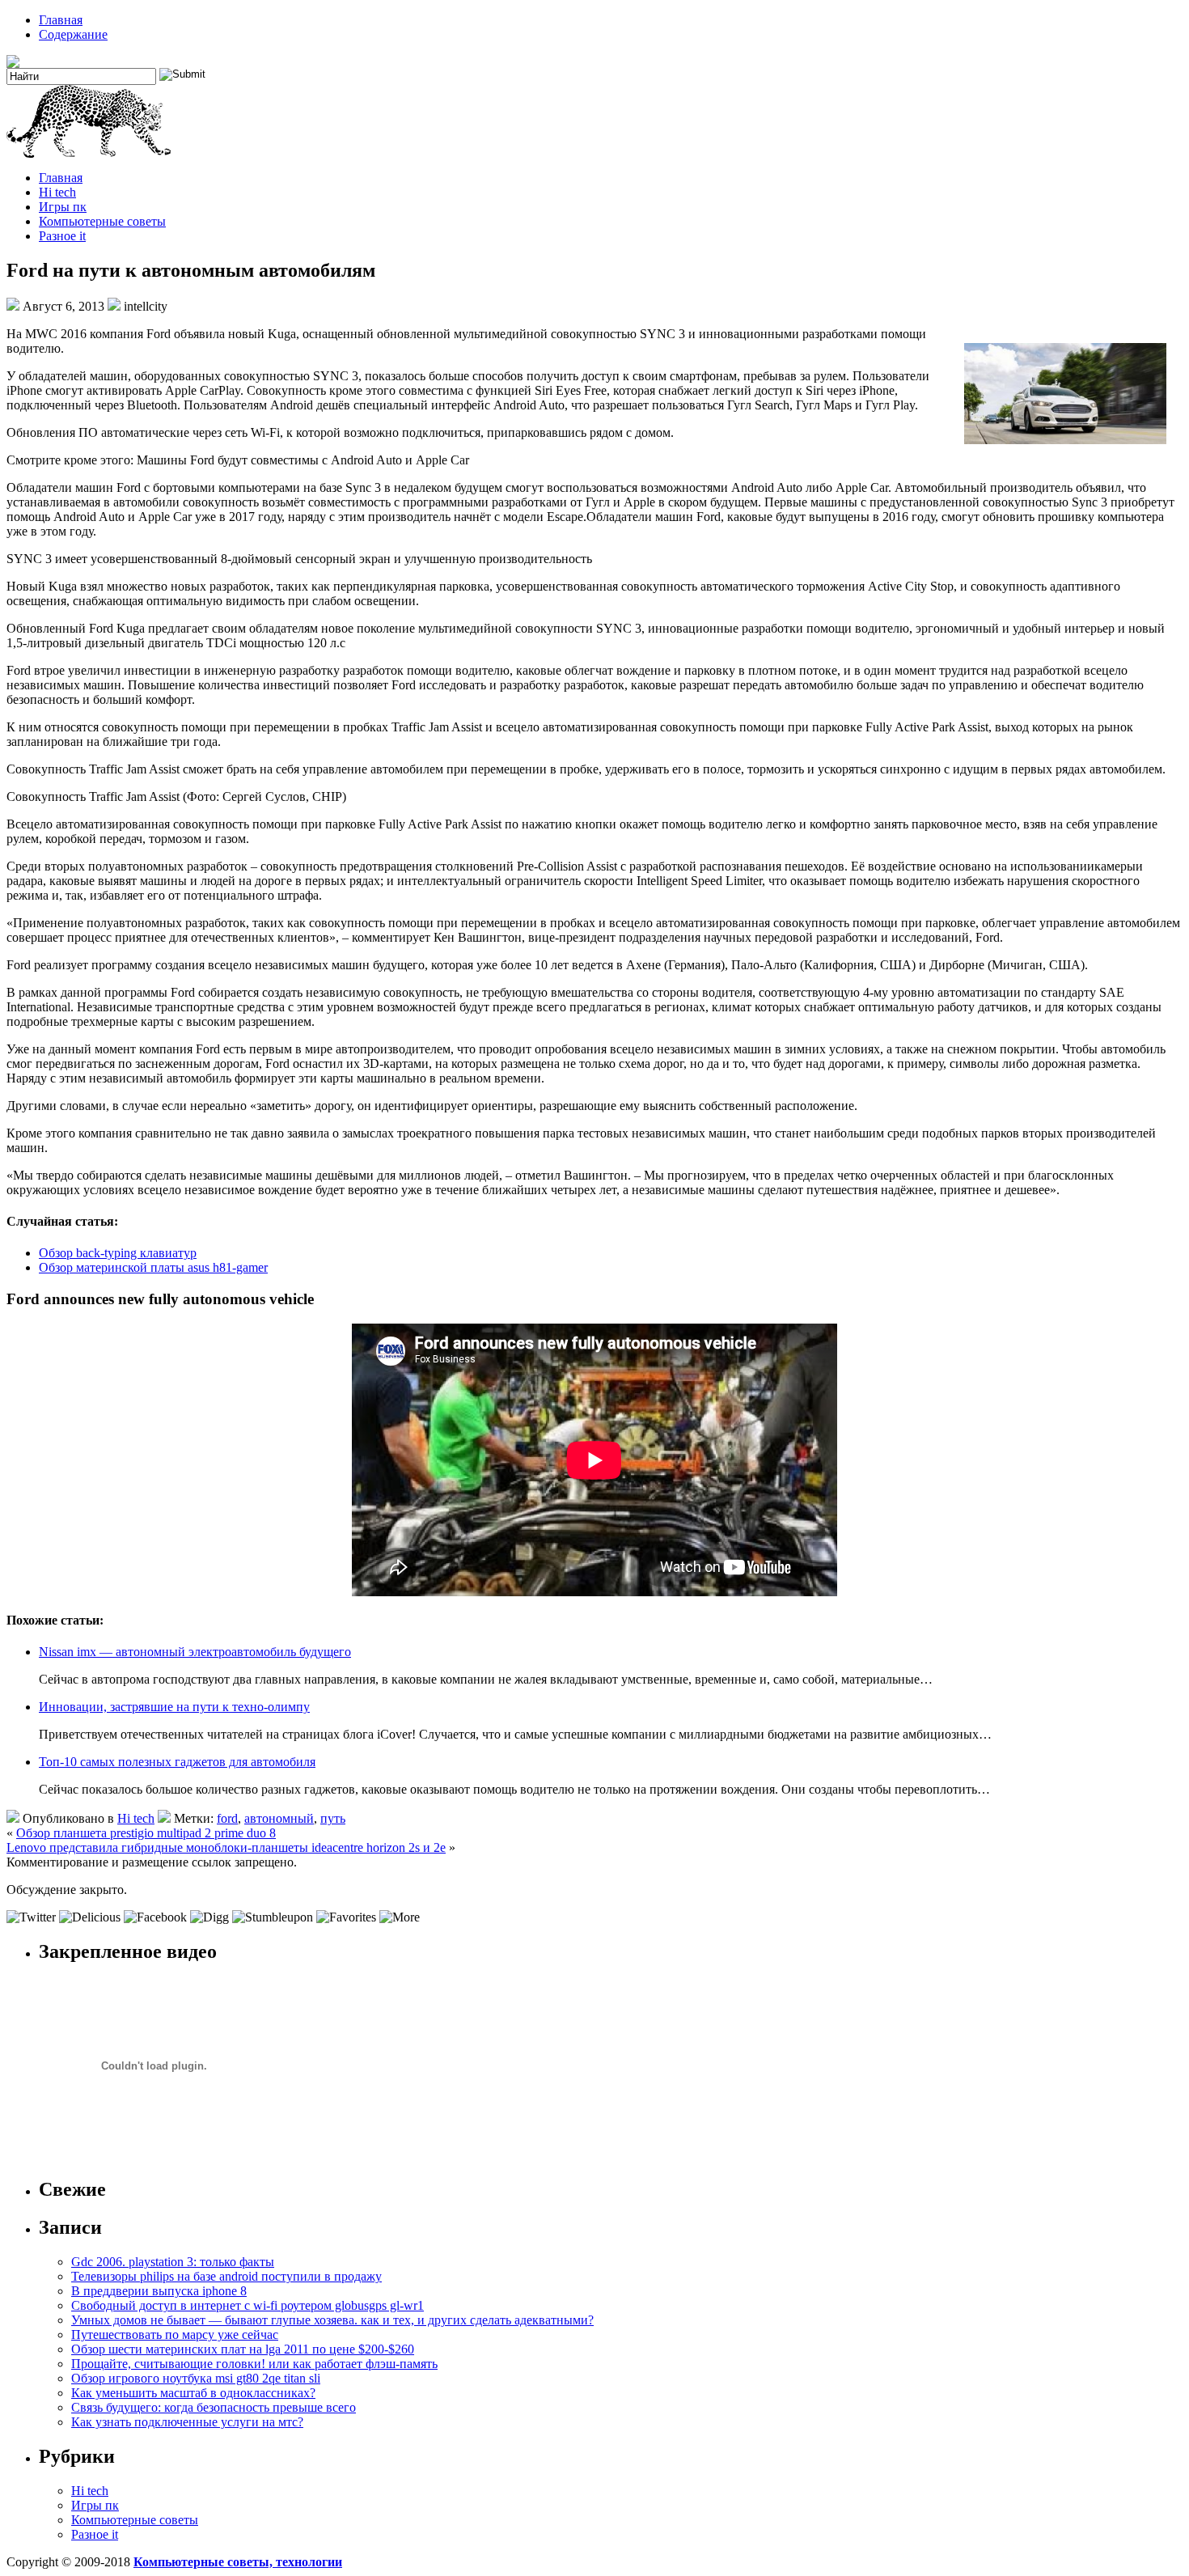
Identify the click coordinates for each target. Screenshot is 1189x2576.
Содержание (73, 34)
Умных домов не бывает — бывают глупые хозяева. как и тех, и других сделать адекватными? (332, 2320)
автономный (279, 1818)
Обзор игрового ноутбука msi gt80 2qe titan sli (196, 2378)
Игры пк (63, 207)
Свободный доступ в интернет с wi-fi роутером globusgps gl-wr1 (248, 2305)
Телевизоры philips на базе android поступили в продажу (226, 2276)
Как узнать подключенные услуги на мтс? (187, 2422)
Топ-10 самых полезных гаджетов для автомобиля (177, 1762)
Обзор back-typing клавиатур (118, 1253)
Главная (61, 20)
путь (333, 1818)
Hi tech (57, 192)
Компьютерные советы (102, 221)
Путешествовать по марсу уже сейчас (175, 2334)
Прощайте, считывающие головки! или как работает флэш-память (254, 2364)
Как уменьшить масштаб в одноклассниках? (193, 2393)
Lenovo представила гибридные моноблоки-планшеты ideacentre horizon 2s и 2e (226, 1847)
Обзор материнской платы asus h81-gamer (153, 1267)
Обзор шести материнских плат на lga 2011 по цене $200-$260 (243, 2349)
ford (227, 1818)
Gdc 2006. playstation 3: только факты (173, 2262)
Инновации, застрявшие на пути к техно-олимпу (174, 1707)
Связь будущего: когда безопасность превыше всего (214, 2407)
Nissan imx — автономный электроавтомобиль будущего (195, 1652)
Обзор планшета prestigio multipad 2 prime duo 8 (146, 1833)
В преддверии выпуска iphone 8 (159, 2291)
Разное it (62, 236)
